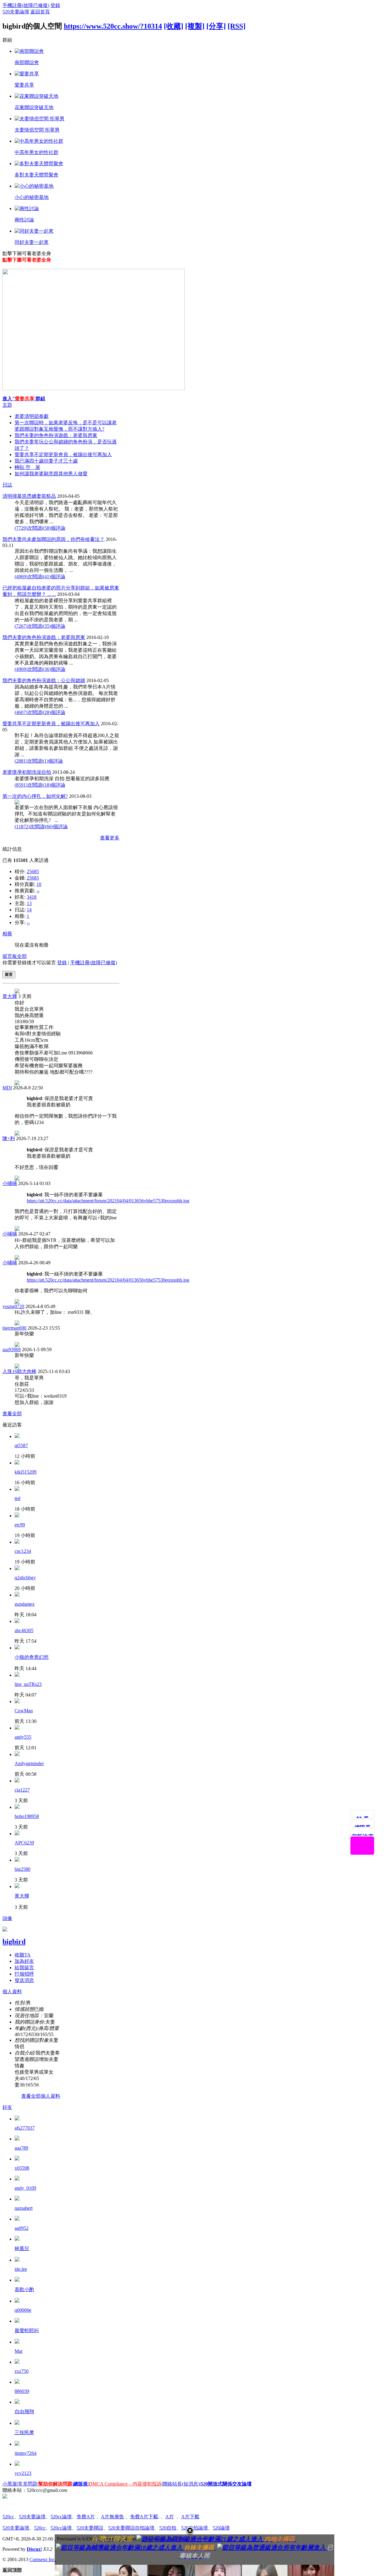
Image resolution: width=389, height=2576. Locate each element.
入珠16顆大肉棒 (19, 1371)
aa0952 (22, 2228)
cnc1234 (23, 1551)
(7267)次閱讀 (28, 626)
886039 (22, 2391)
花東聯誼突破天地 (34, 107)
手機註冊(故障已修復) (26, 5)
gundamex (25, 1604)
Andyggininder (29, 1763)
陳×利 (9, 1138)
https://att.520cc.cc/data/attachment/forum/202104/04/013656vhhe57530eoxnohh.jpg (108, 1201)
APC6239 (24, 1843)
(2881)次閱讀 (28, 761)
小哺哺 (10, 1183)
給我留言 (24, 1968)
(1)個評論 (53, 761)
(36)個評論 (54, 669)
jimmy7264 (26, 2453)
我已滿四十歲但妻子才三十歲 (46, 461)
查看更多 (110, 838)
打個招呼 (24, 1974)
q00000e (23, 2310)
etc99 (20, 1525)
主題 (7, 405)
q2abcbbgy (25, 1578)
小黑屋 (10, 2484)
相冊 (7, 934)
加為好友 (24, 1961)
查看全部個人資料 (41, 2096)
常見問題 (28, 2484)
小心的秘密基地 (32, 197)
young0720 (13, 1306)
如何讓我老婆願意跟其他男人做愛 (51, 474)
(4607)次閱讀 (28, 712)
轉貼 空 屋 (27, 467)
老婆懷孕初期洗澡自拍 (27, 772)
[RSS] (237, 26)
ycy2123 (23, 2473)
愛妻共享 (24, 85)
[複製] (195, 26)
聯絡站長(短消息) (181, 2484)
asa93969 (12, 1349)
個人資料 (12, 1992)
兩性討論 (24, 220)
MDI (7, 1088)
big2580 (22, 1869)
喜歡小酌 (24, 2289)
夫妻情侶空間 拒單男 (37, 130)
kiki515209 (26, 1472)
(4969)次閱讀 (28, 577)
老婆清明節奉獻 (32, 416)
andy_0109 (25, 2188)
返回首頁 (40, 12)
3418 (32, 897)
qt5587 (21, 1445)
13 (29, 903)
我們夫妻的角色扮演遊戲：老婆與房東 (56, 435)
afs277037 (25, 2128)
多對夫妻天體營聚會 (36, 175)
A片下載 (190, 2517)
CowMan (24, 1711)
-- (38, 891)
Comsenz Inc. (43, 2559)
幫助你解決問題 (55, 2484)
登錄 (55, 5)
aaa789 (21, 2148)
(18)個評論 (54, 785)
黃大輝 (10, 996)
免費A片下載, (145, 2517)
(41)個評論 (54, 577)
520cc (8, 2517)
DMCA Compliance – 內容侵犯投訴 (125, 2484)
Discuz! (34, 2549)
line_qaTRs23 (28, 1684)
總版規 (81, 2484)
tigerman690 (14, 1328)
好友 (7, 2107)
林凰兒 (22, 2248)
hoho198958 (27, 1816)
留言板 (10, 956)
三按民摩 (24, 2433)
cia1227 (22, 1790)
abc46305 (24, 1630)
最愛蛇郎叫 (27, 2330)
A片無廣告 (112, 2517)
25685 (33, 871)
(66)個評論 (57, 827)
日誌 (7, 485)
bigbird (14, 1942)
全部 (22, 956)
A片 (170, 2517)
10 (39, 884)
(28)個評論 (54, 712)
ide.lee (21, 2269)
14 (29, 910)
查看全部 (12, 1414)
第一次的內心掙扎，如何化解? (35, 796)
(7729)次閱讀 (28, 528)
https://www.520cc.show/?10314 (113, 26)
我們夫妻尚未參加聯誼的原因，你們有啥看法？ (53, 539)
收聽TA (23, 1955)
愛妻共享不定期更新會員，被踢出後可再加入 (63, 454)
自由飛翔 (24, 2412)
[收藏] (174, 26)
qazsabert (24, 2208)
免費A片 (86, 2517)
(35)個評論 (54, 626)
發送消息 (24, 1980)
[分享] (216, 26)
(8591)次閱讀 (28, 785)
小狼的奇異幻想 (32, 1657)
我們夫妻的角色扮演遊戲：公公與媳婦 (44, 680)
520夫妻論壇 (16, 12)
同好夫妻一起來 (32, 242)
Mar (19, 2351)
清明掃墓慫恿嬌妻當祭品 (29, 496)
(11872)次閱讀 (29, 827)
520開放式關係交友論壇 (226, 2484)
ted (17, 1498)
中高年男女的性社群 (36, 152)
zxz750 (22, 2371)
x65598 (22, 2168)
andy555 (23, 1737)
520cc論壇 (61, 2517)
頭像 (7, 1918)
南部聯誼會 (27, 62)
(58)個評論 (54, 528)
